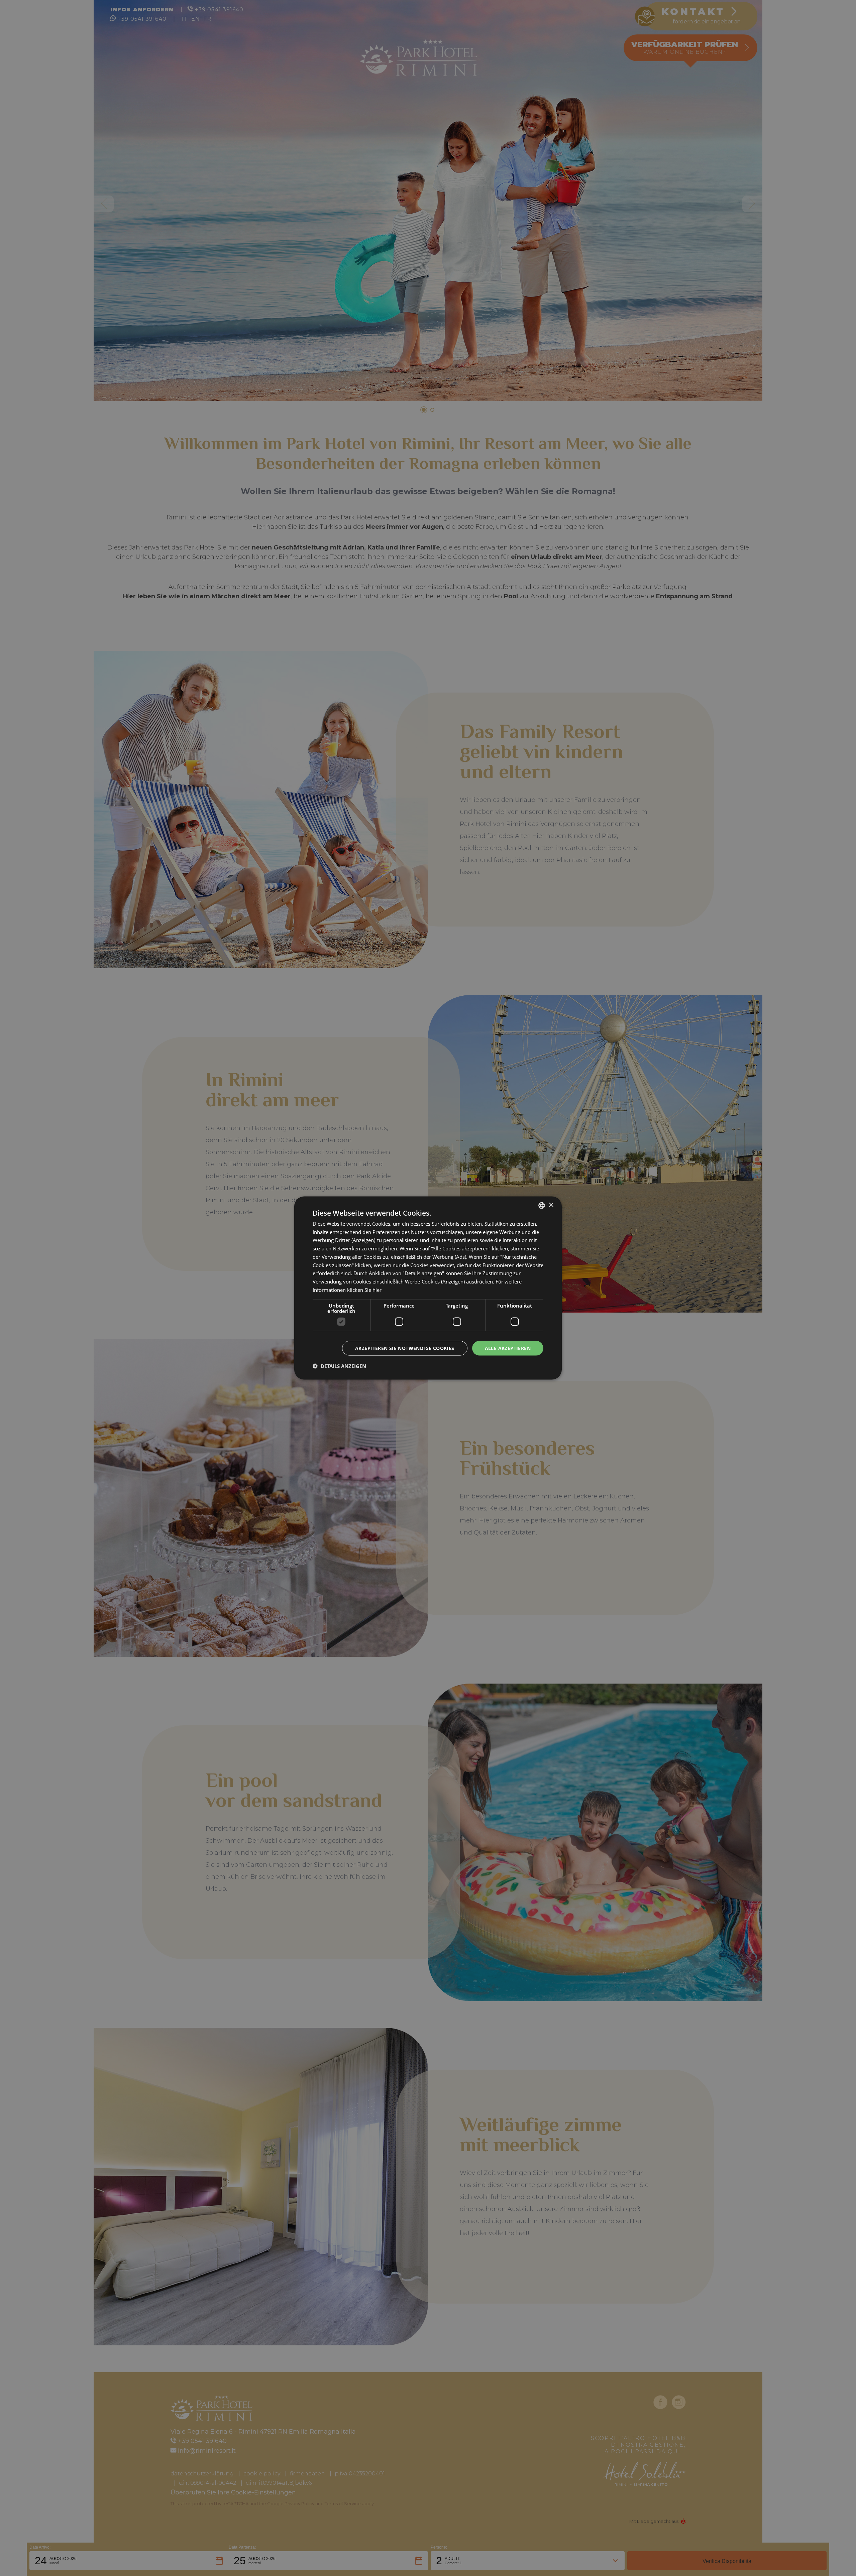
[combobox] (542, 1205)
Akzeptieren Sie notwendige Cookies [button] (405, 1348)
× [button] (551, 1205)
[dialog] (428, 1288)
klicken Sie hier (364, 1290)
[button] (339, 1366)
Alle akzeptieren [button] (508, 1348)
